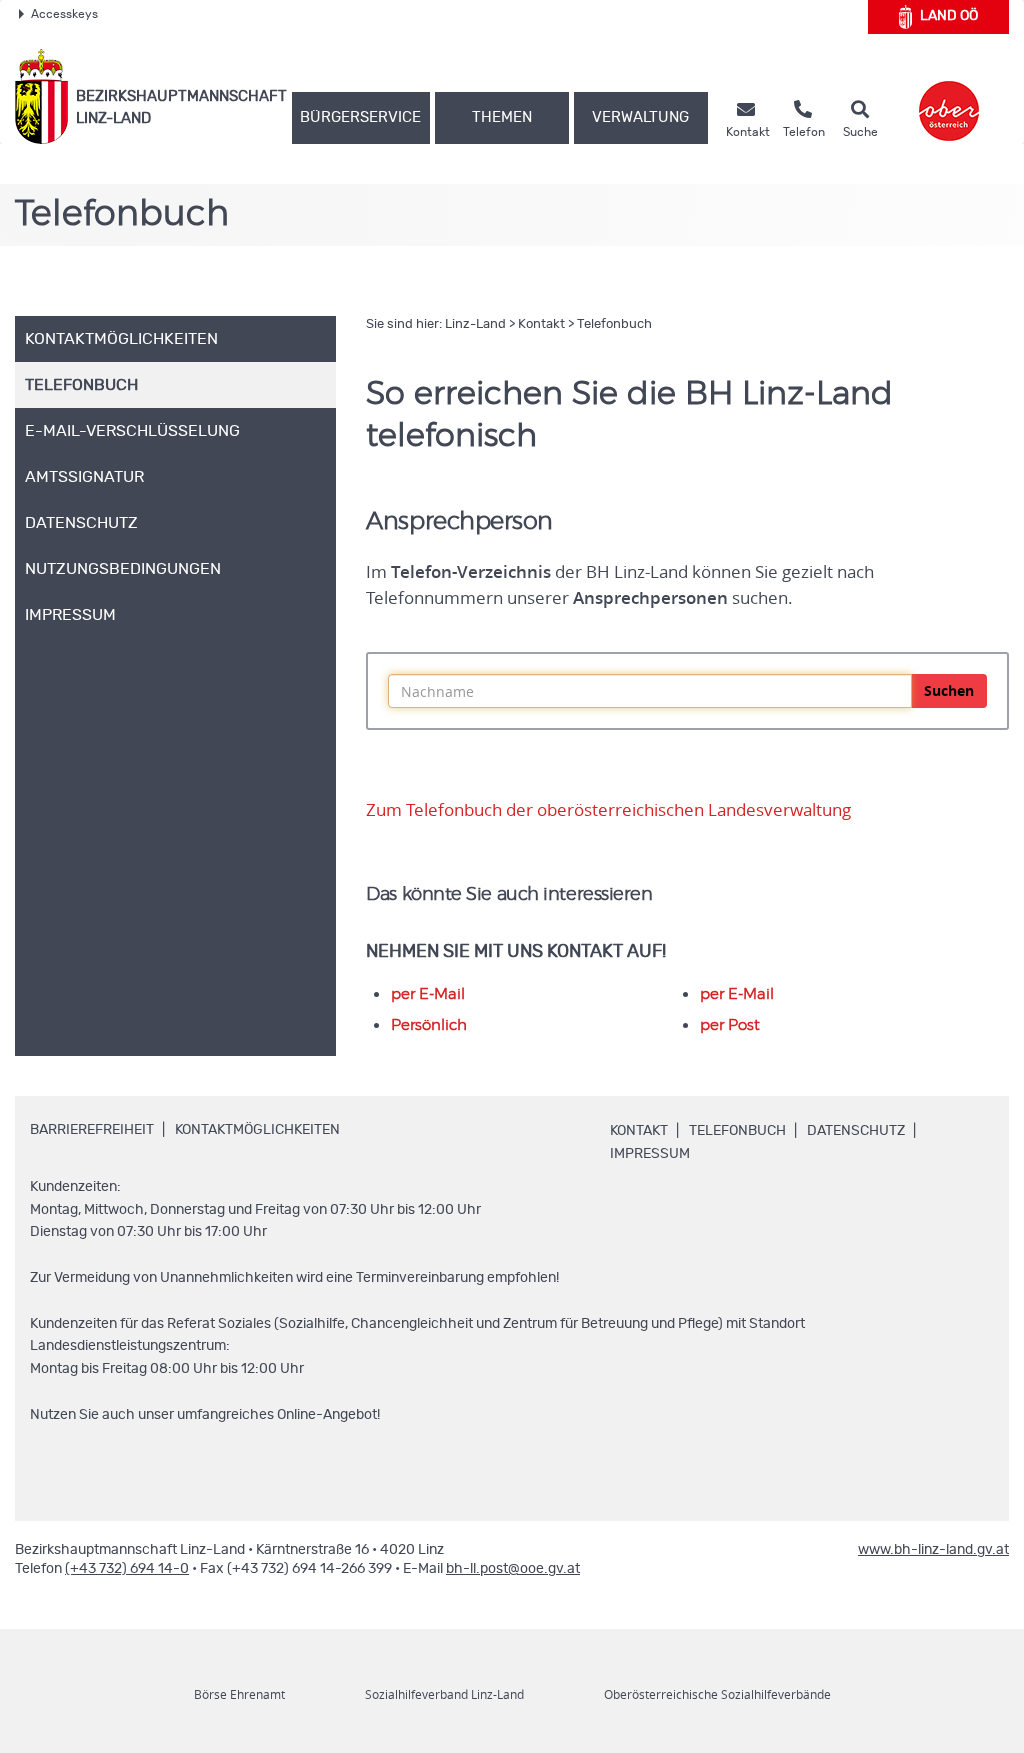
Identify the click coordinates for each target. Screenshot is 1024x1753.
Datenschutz (856, 1131)
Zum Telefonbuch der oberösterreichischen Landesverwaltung (608, 810)
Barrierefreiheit (92, 1130)
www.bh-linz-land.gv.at (933, 1550)
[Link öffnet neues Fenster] (949, 96)
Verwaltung (640, 117)
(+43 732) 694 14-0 (127, 1569)
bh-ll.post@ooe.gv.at (513, 1569)
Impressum (650, 1154)
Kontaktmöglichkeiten (257, 1130)
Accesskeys (64, 14)
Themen (502, 117)
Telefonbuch (614, 324)
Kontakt (541, 324)
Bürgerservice (360, 117)
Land (949, 16)
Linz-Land (475, 324)
